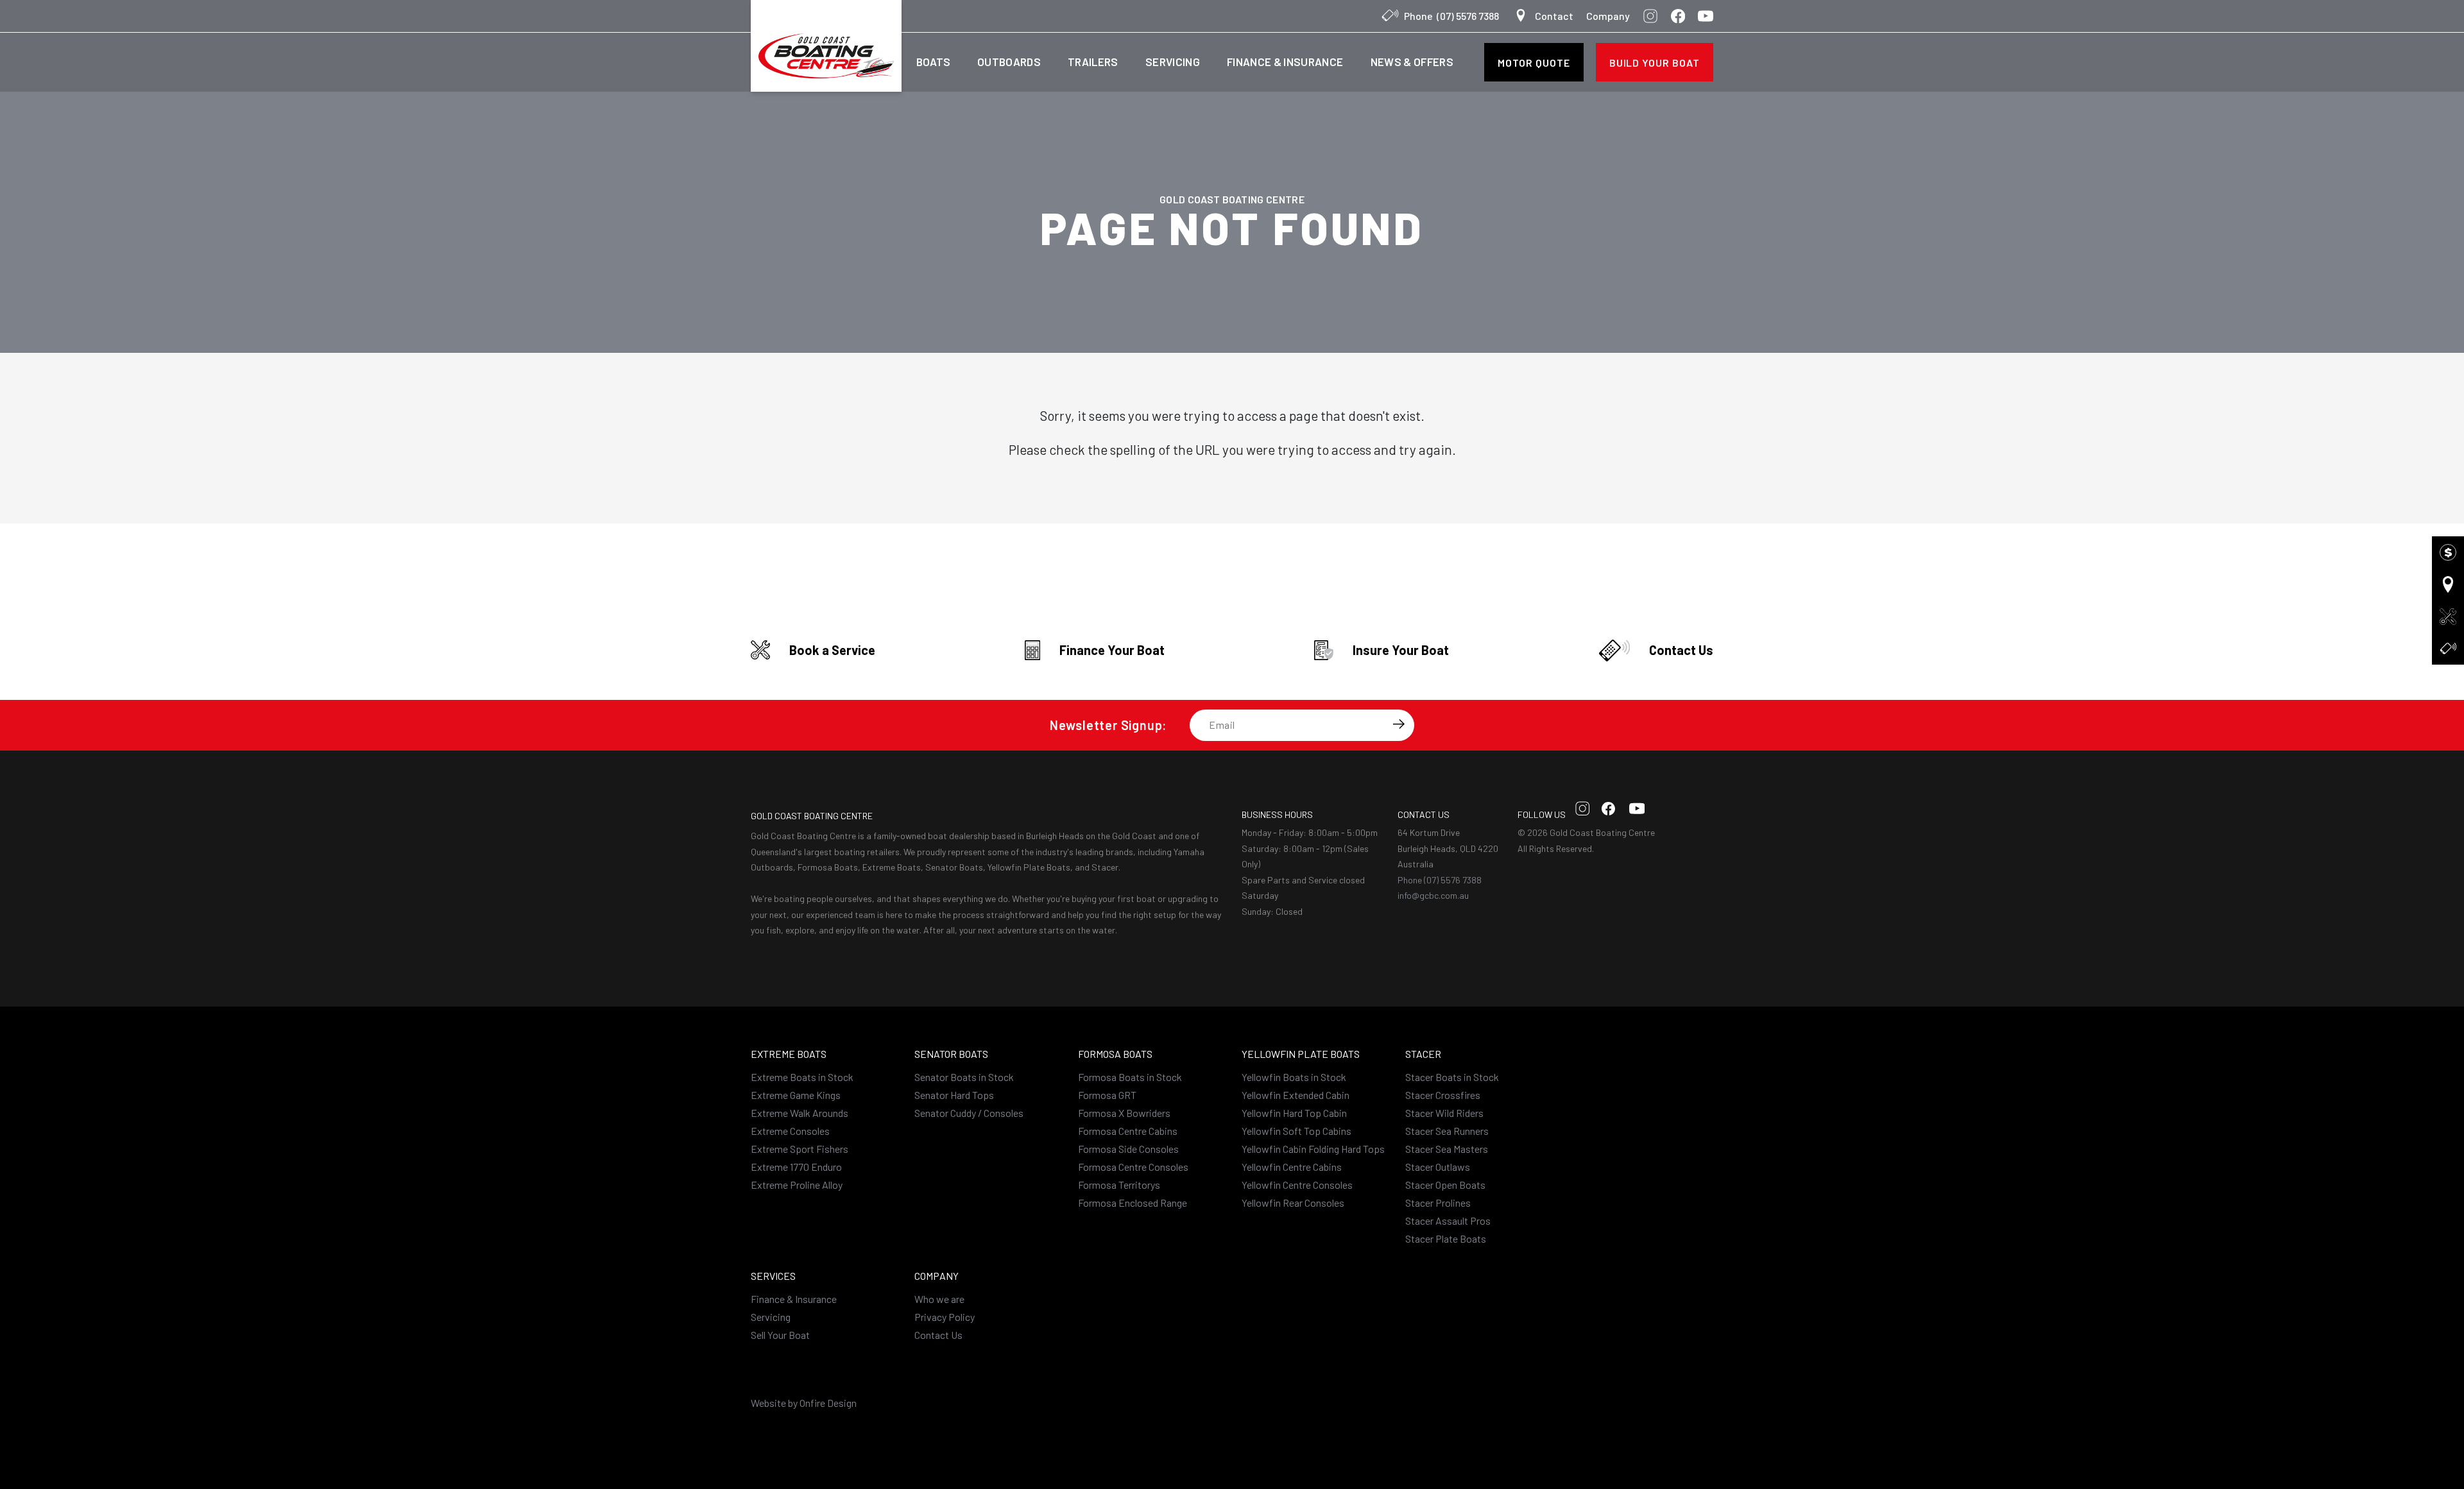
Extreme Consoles (790, 1131)
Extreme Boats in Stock (802, 1077)
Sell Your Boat (780, 1335)
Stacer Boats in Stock (1452, 1077)
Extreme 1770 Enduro (796, 1167)
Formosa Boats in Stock (1130, 1077)
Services (773, 1276)
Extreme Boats (789, 1054)
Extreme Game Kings (796, 1095)
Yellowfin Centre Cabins (1292, 1167)
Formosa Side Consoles (1128, 1149)
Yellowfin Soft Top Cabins (1296, 1131)
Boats (933, 62)
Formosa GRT (1107, 1095)
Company (1608, 16)
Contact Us (938, 1335)
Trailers (1093, 62)
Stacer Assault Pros (1448, 1221)
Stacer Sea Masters (1447, 1149)
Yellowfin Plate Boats (1301, 1054)
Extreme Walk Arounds (800, 1113)
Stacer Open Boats (1445, 1185)
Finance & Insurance (794, 1299)
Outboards (1009, 62)
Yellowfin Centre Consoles (1297, 1185)
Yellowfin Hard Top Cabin (1294, 1113)
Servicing (1173, 62)
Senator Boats (951, 1054)
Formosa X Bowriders (1124, 1113)
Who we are (939, 1299)
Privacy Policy (945, 1317)
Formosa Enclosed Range (1133, 1203)
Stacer (1423, 1054)
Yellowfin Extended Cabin (1296, 1095)
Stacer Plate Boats (1446, 1238)
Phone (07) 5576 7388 (1440, 880)
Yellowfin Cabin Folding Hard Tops (1313, 1149)
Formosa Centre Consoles (1133, 1167)
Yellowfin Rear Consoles (1293, 1203)
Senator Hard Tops (954, 1095)
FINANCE (1285, 62)
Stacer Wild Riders (1444, 1113)
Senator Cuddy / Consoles (969, 1113)
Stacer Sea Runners (1447, 1131)
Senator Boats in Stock (964, 1077)
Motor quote (1534, 63)
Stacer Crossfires (1443, 1095)
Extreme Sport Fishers (800, 1149)
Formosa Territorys (1119, 1185)
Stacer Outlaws (1438, 1167)
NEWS (1412, 62)
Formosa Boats (1115, 1054)
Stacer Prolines (1438, 1203)
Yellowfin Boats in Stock (1294, 1077)
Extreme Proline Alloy (797, 1185)
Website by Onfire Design (804, 1403)
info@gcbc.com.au (1433, 895)
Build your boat (1655, 63)
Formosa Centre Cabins (1128, 1131)
